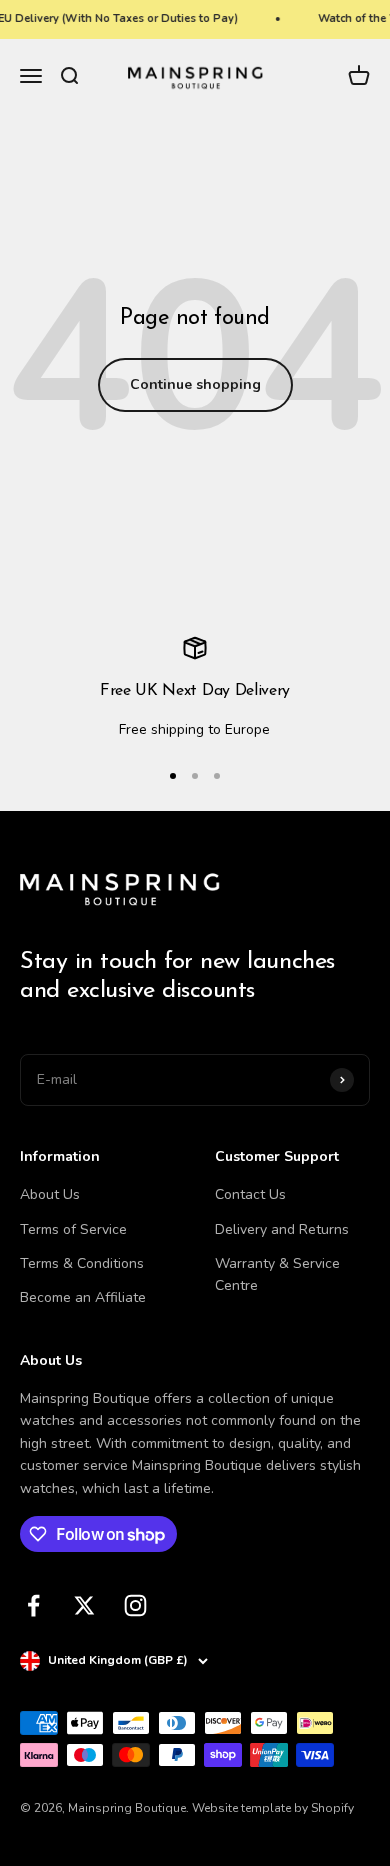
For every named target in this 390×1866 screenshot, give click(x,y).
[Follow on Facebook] (33, 1605)
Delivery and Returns (282, 1229)
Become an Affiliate (83, 1297)
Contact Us (250, 1194)
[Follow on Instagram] (135, 1605)
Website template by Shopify (273, 1808)
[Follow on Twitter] (84, 1605)
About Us (50, 1194)
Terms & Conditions (82, 1263)
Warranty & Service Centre (277, 1274)
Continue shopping (195, 384)
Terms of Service (73, 1229)
